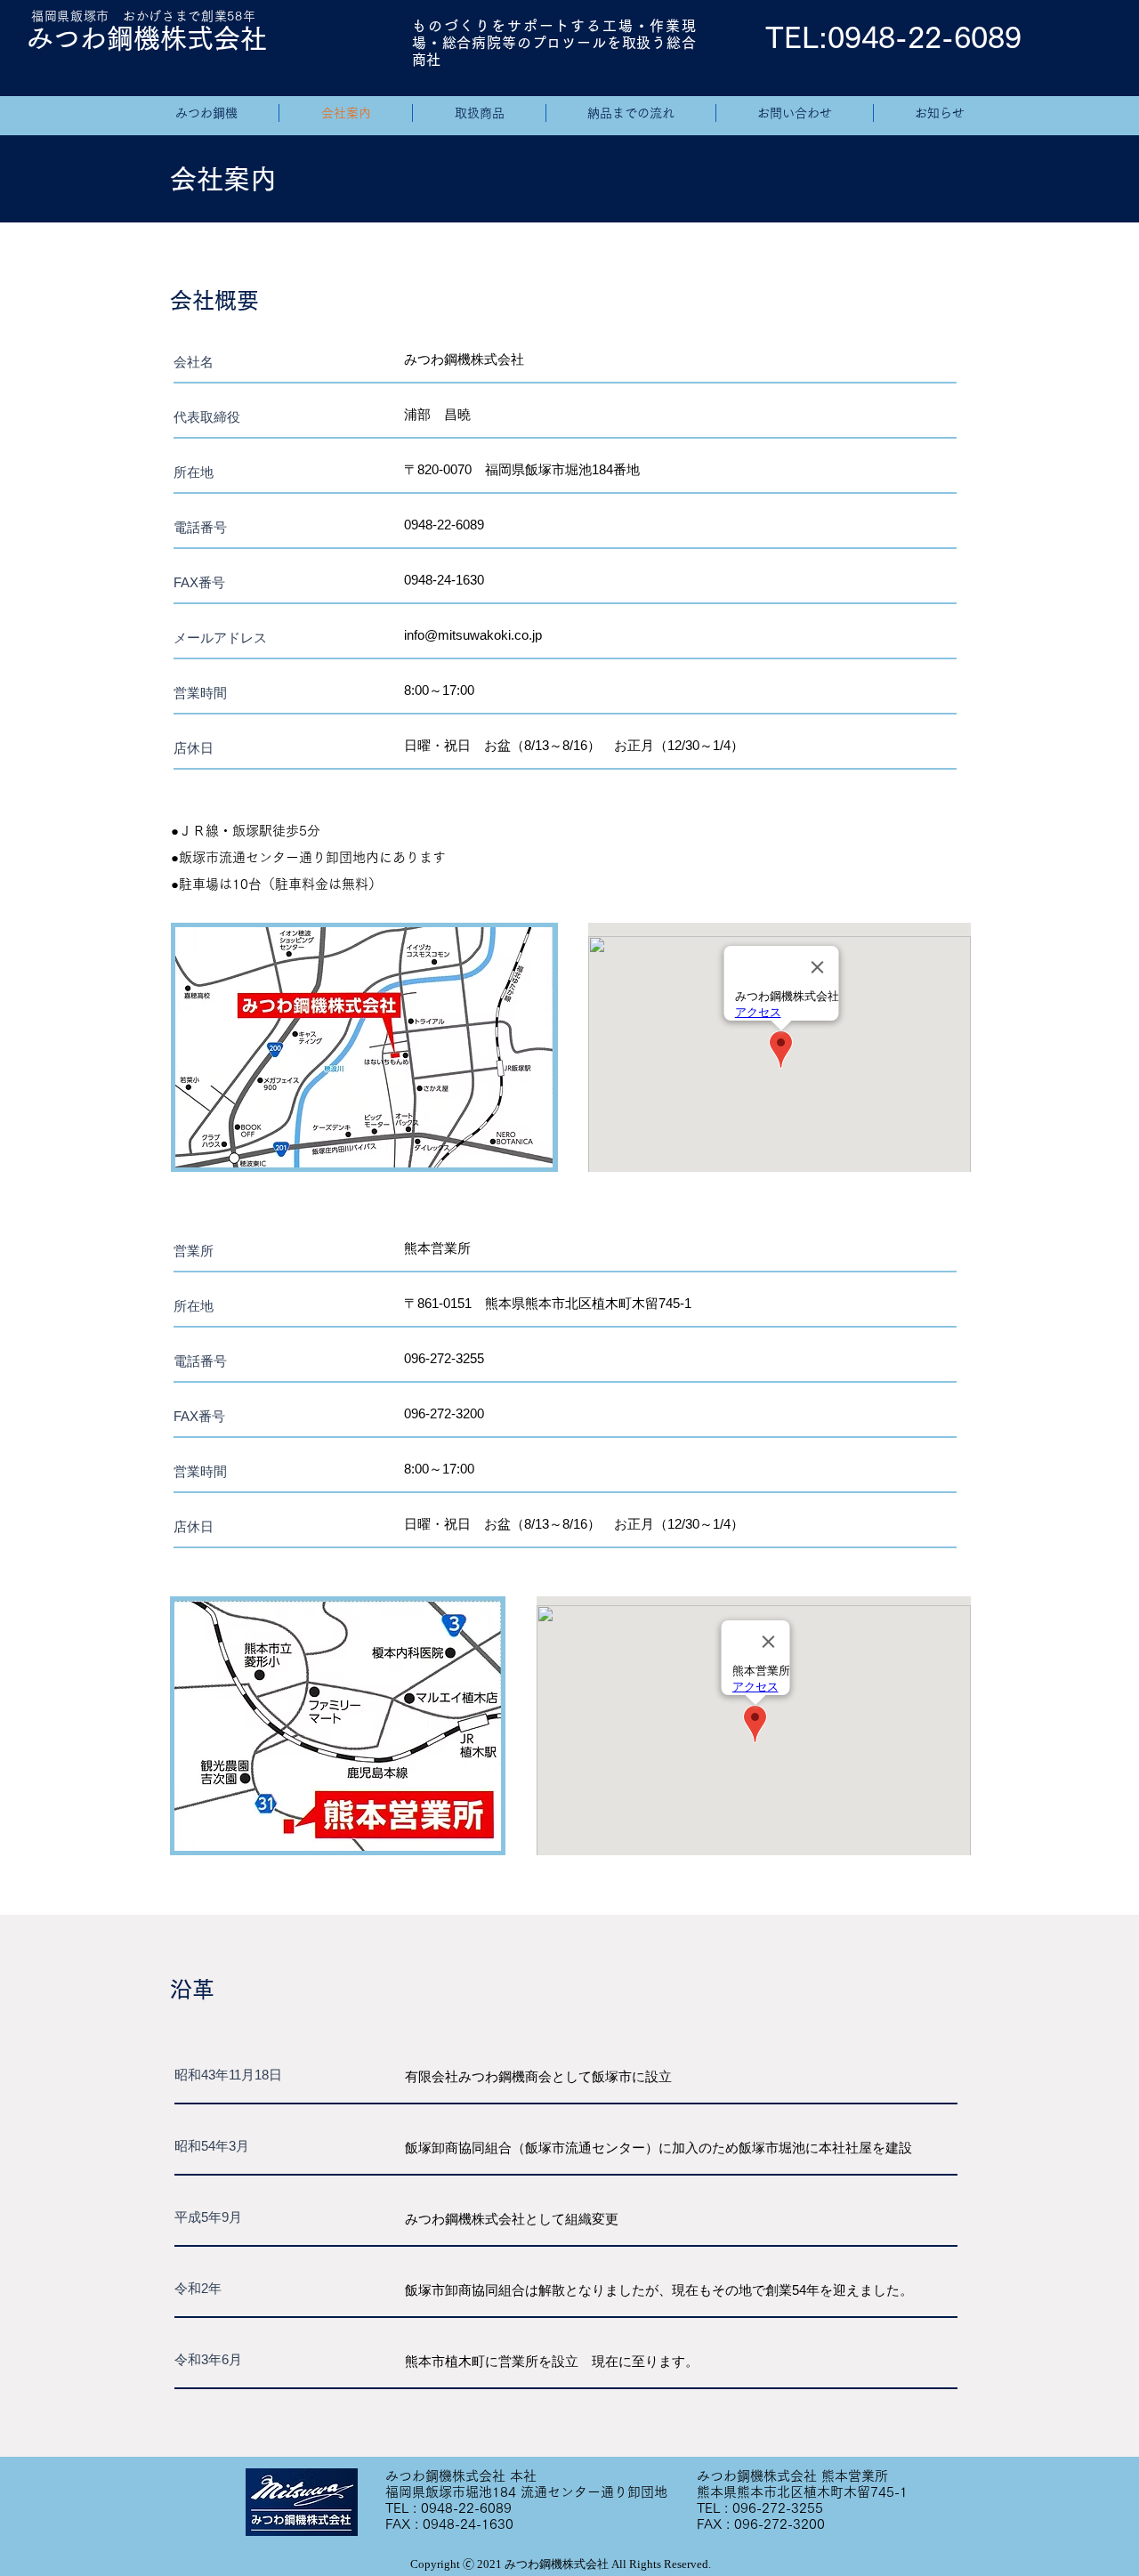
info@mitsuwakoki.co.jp (473, 635)
